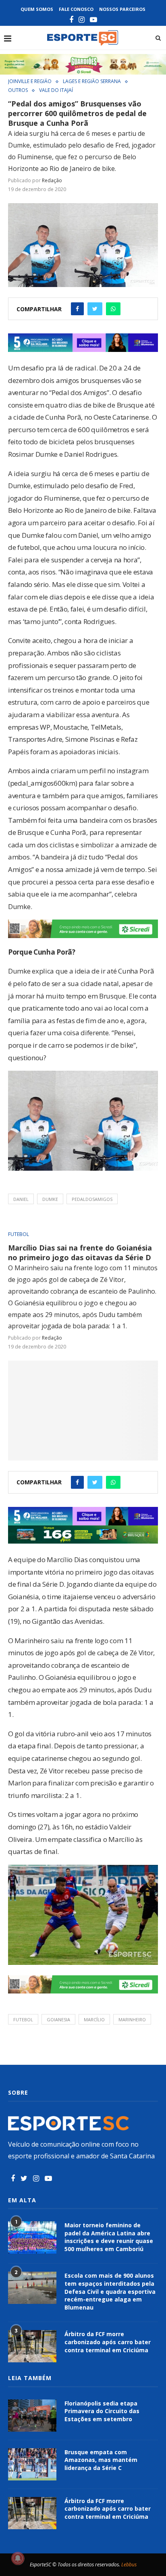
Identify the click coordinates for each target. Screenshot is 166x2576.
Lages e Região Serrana (92, 81)
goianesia (58, 2019)
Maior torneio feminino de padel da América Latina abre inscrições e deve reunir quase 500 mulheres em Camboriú (109, 2237)
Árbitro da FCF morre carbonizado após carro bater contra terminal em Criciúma (108, 2342)
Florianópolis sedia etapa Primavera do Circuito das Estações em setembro (102, 2411)
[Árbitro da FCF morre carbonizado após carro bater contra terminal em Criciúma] (32, 2346)
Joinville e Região (30, 81)
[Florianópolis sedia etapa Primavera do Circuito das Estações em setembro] (32, 2416)
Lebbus (129, 2565)
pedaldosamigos (92, 1199)
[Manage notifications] (18, 2558)
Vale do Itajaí (56, 90)
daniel (21, 1199)
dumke (50, 1199)
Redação (52, 180)
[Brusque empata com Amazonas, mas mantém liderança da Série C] (32, 2464)
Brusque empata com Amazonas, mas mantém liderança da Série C (101, 2460)
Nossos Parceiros (122, 9)
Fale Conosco (76, 9)
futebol (23, 2019)
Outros (18, 90)
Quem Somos (37, 9)
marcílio (94, 2019)
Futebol (19, 1234)
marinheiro (132, 2019)
